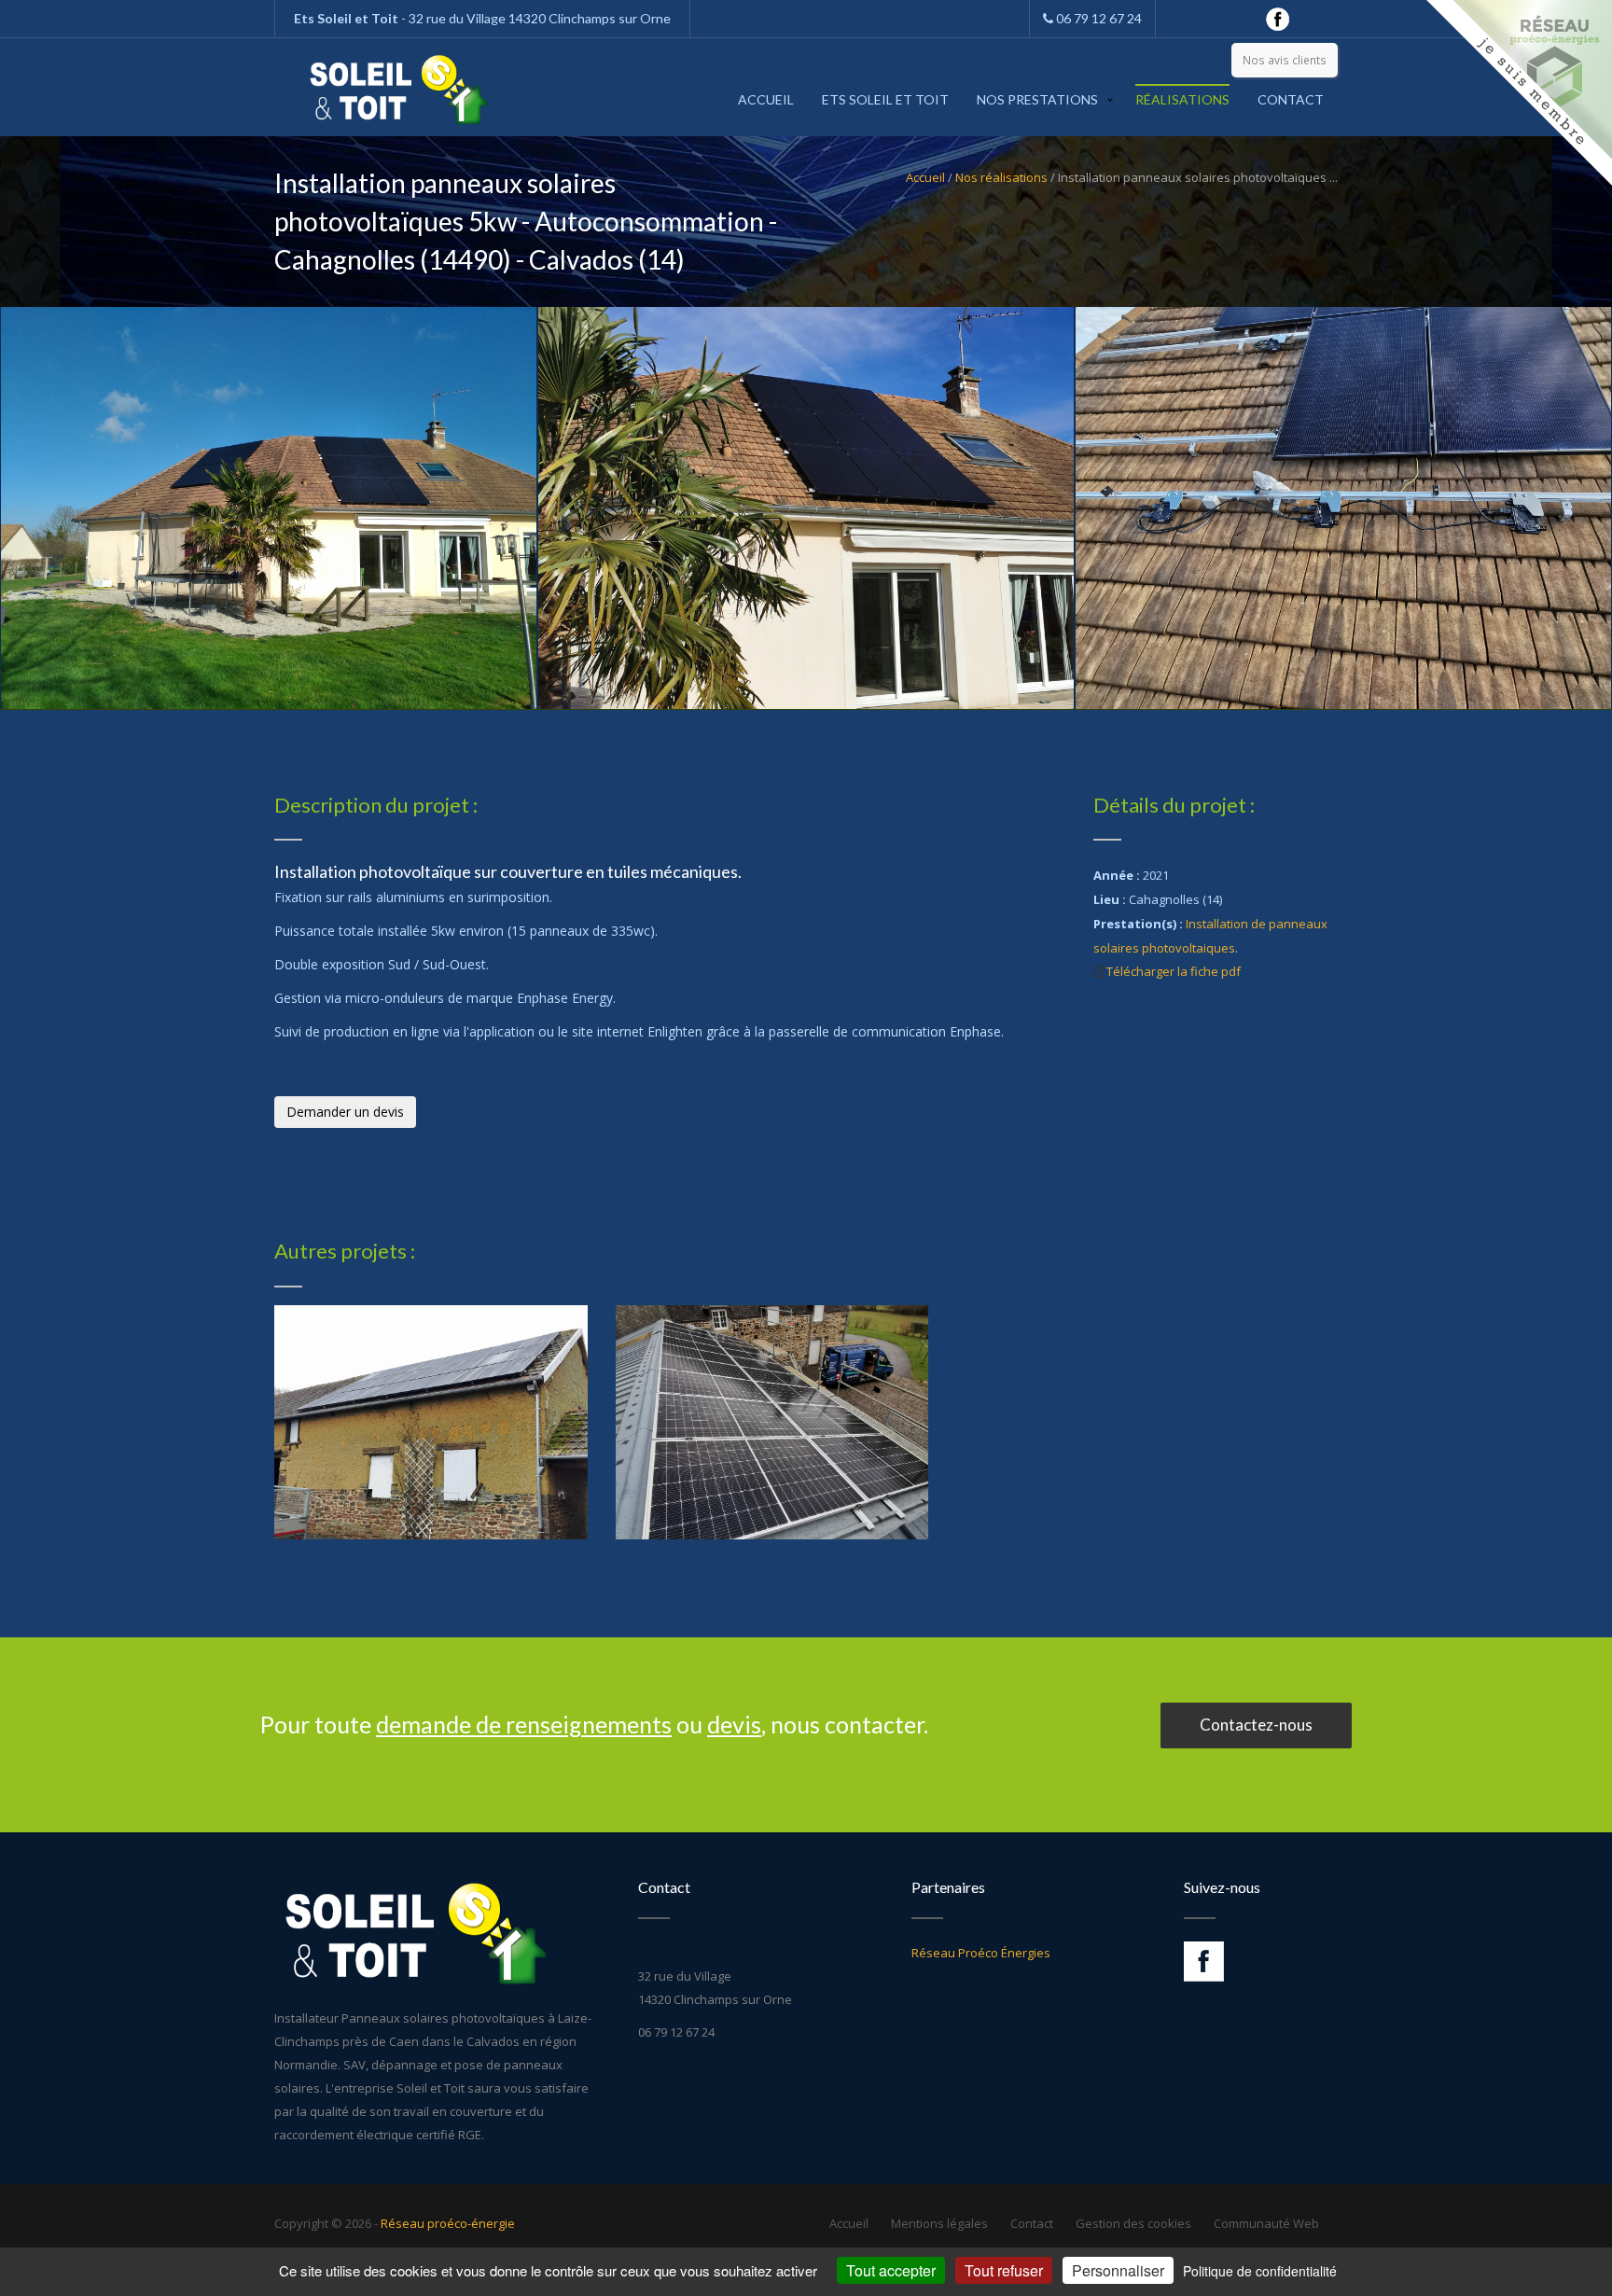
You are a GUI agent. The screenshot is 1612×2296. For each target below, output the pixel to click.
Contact (1291, 99)
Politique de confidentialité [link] (1260, 2271)
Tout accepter (891, 2270)
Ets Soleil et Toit (885, 99)
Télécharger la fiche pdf (1174, 971)
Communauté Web (1266, 2223)
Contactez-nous (1256, 1725)
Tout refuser (1004, 2270)
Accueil (766, 99)
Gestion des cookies (1133, 2223)
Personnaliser (1118, 2270)
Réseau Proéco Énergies (981, 1953)
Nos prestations (1037, 99)
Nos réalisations (1001, 177)
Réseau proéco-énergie (448, 2223)
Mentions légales (939, 2223)
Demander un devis (345, 1112)
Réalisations (1182, 99)
